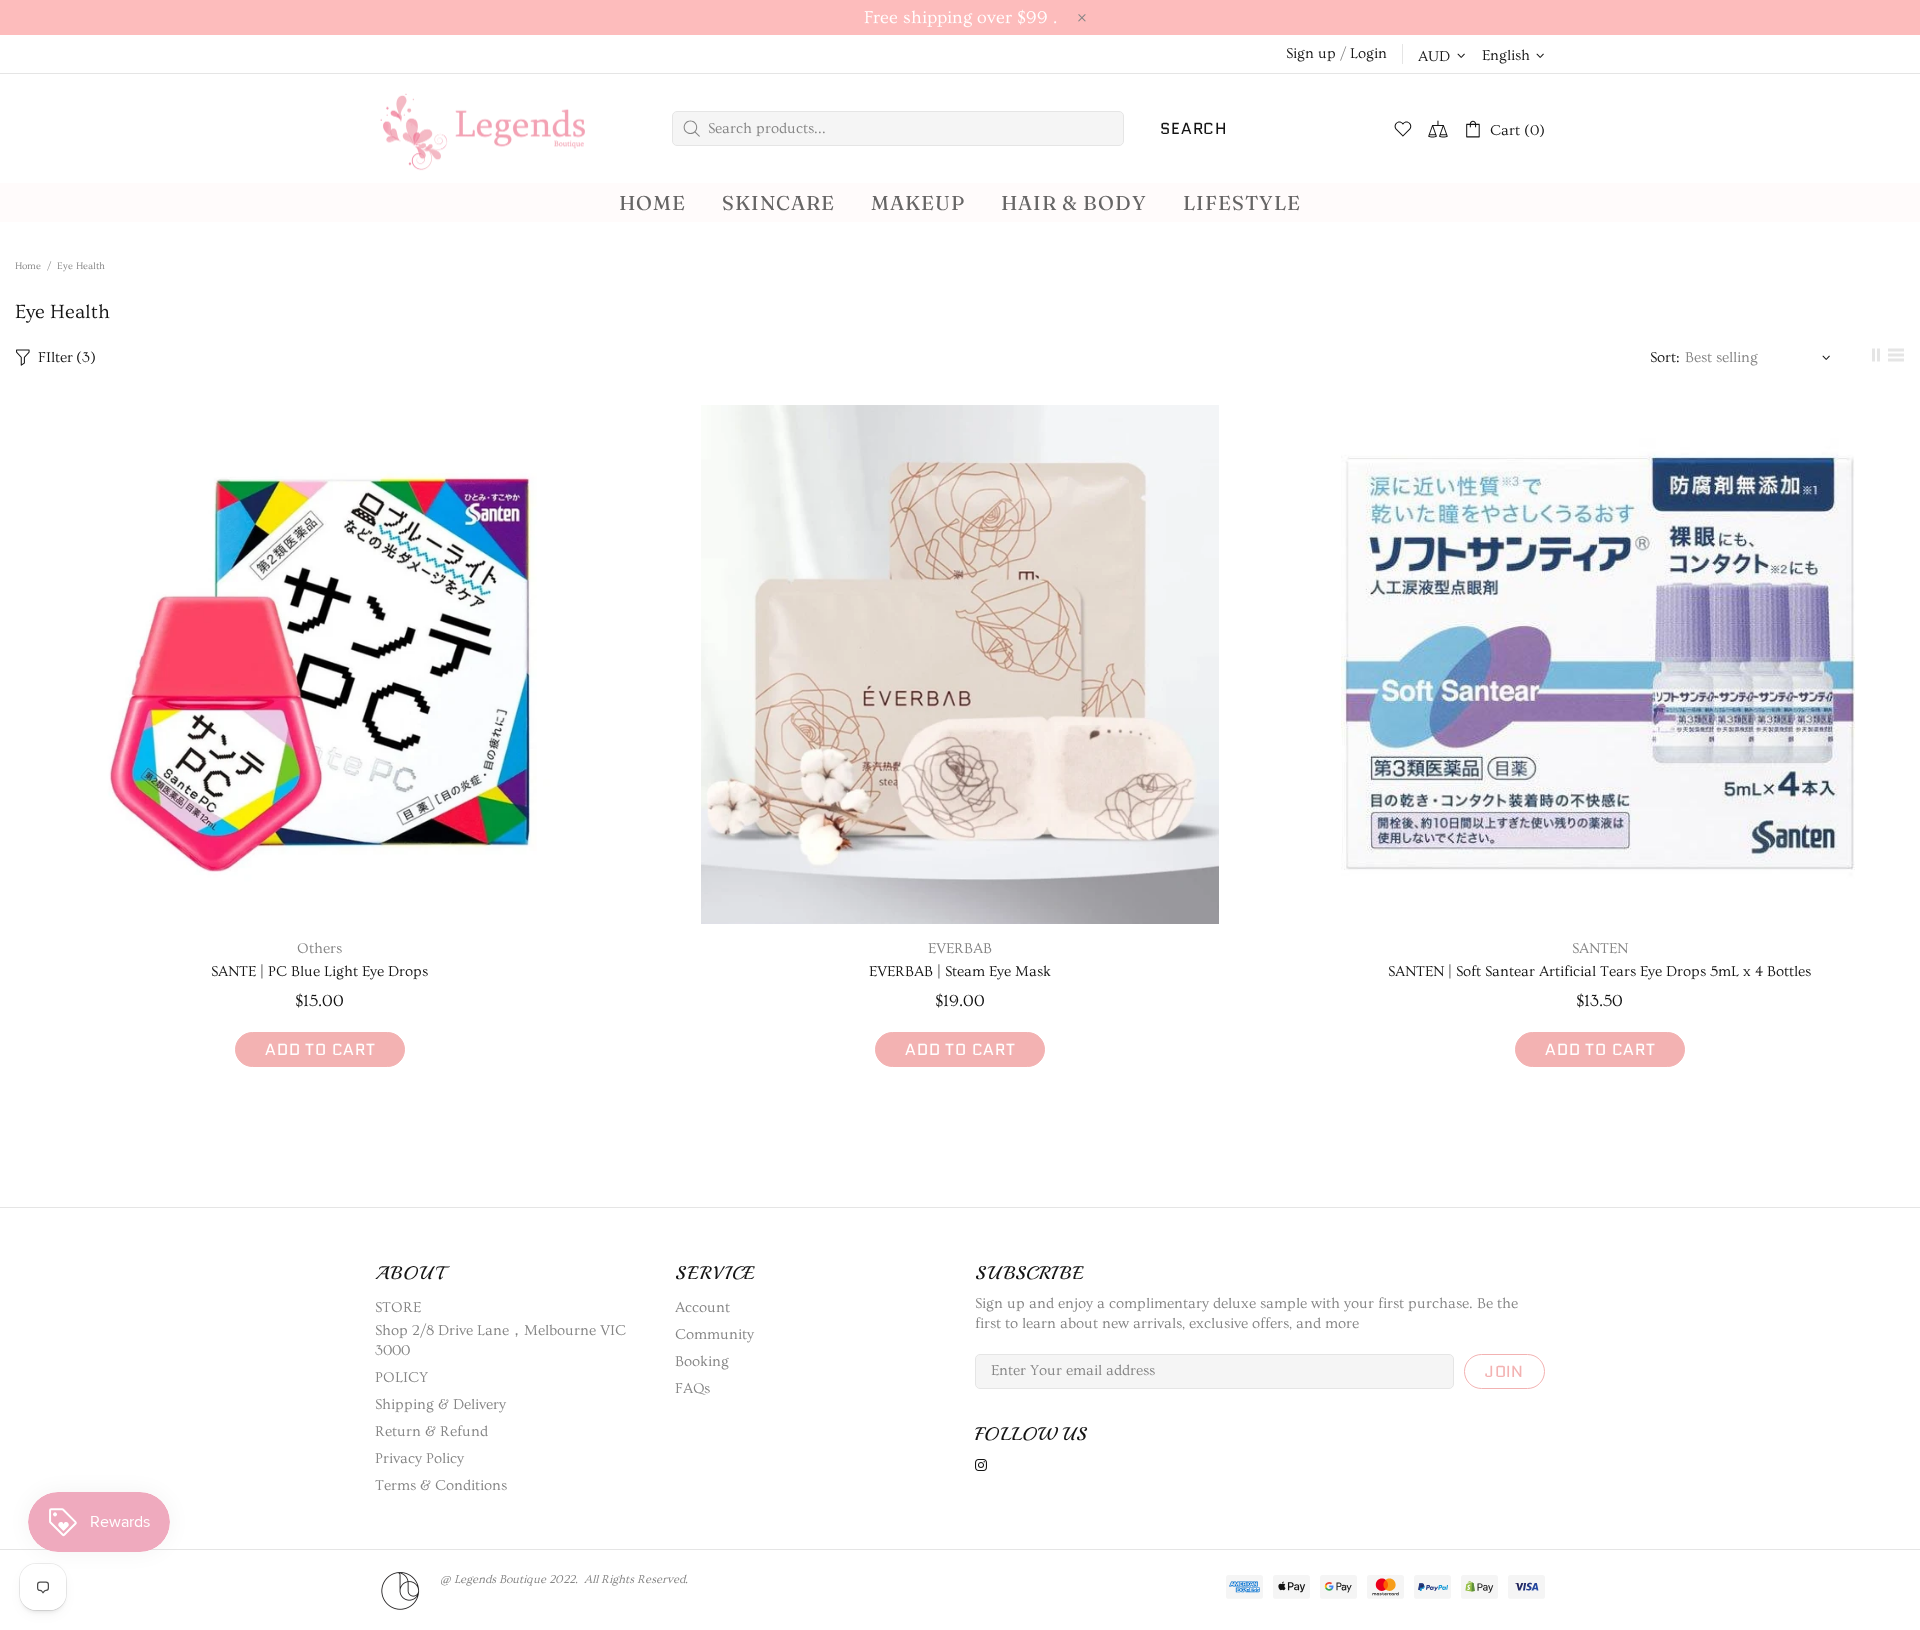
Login (1368, 53)
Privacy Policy (419, 1458)
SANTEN (1600, 948)
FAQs (692, 1388)
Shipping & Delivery (440, 1404)
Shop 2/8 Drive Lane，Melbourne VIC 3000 (500, 1340)
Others (319, 948)
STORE (398, 1307)
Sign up (1311, 53)
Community (714, 1334)
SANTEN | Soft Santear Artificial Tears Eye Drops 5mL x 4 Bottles (1599, 971)
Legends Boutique (500, 128)
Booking (702, 1361)
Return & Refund (431, 1431)
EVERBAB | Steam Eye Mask (960, 971)
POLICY (401, 1377)
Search (1193, 128)
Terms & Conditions (441, 1485)
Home (28, 266)
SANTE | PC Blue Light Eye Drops (319, 971)
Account (702, 1307)
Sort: (1665, 357)
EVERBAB (960, 948)
